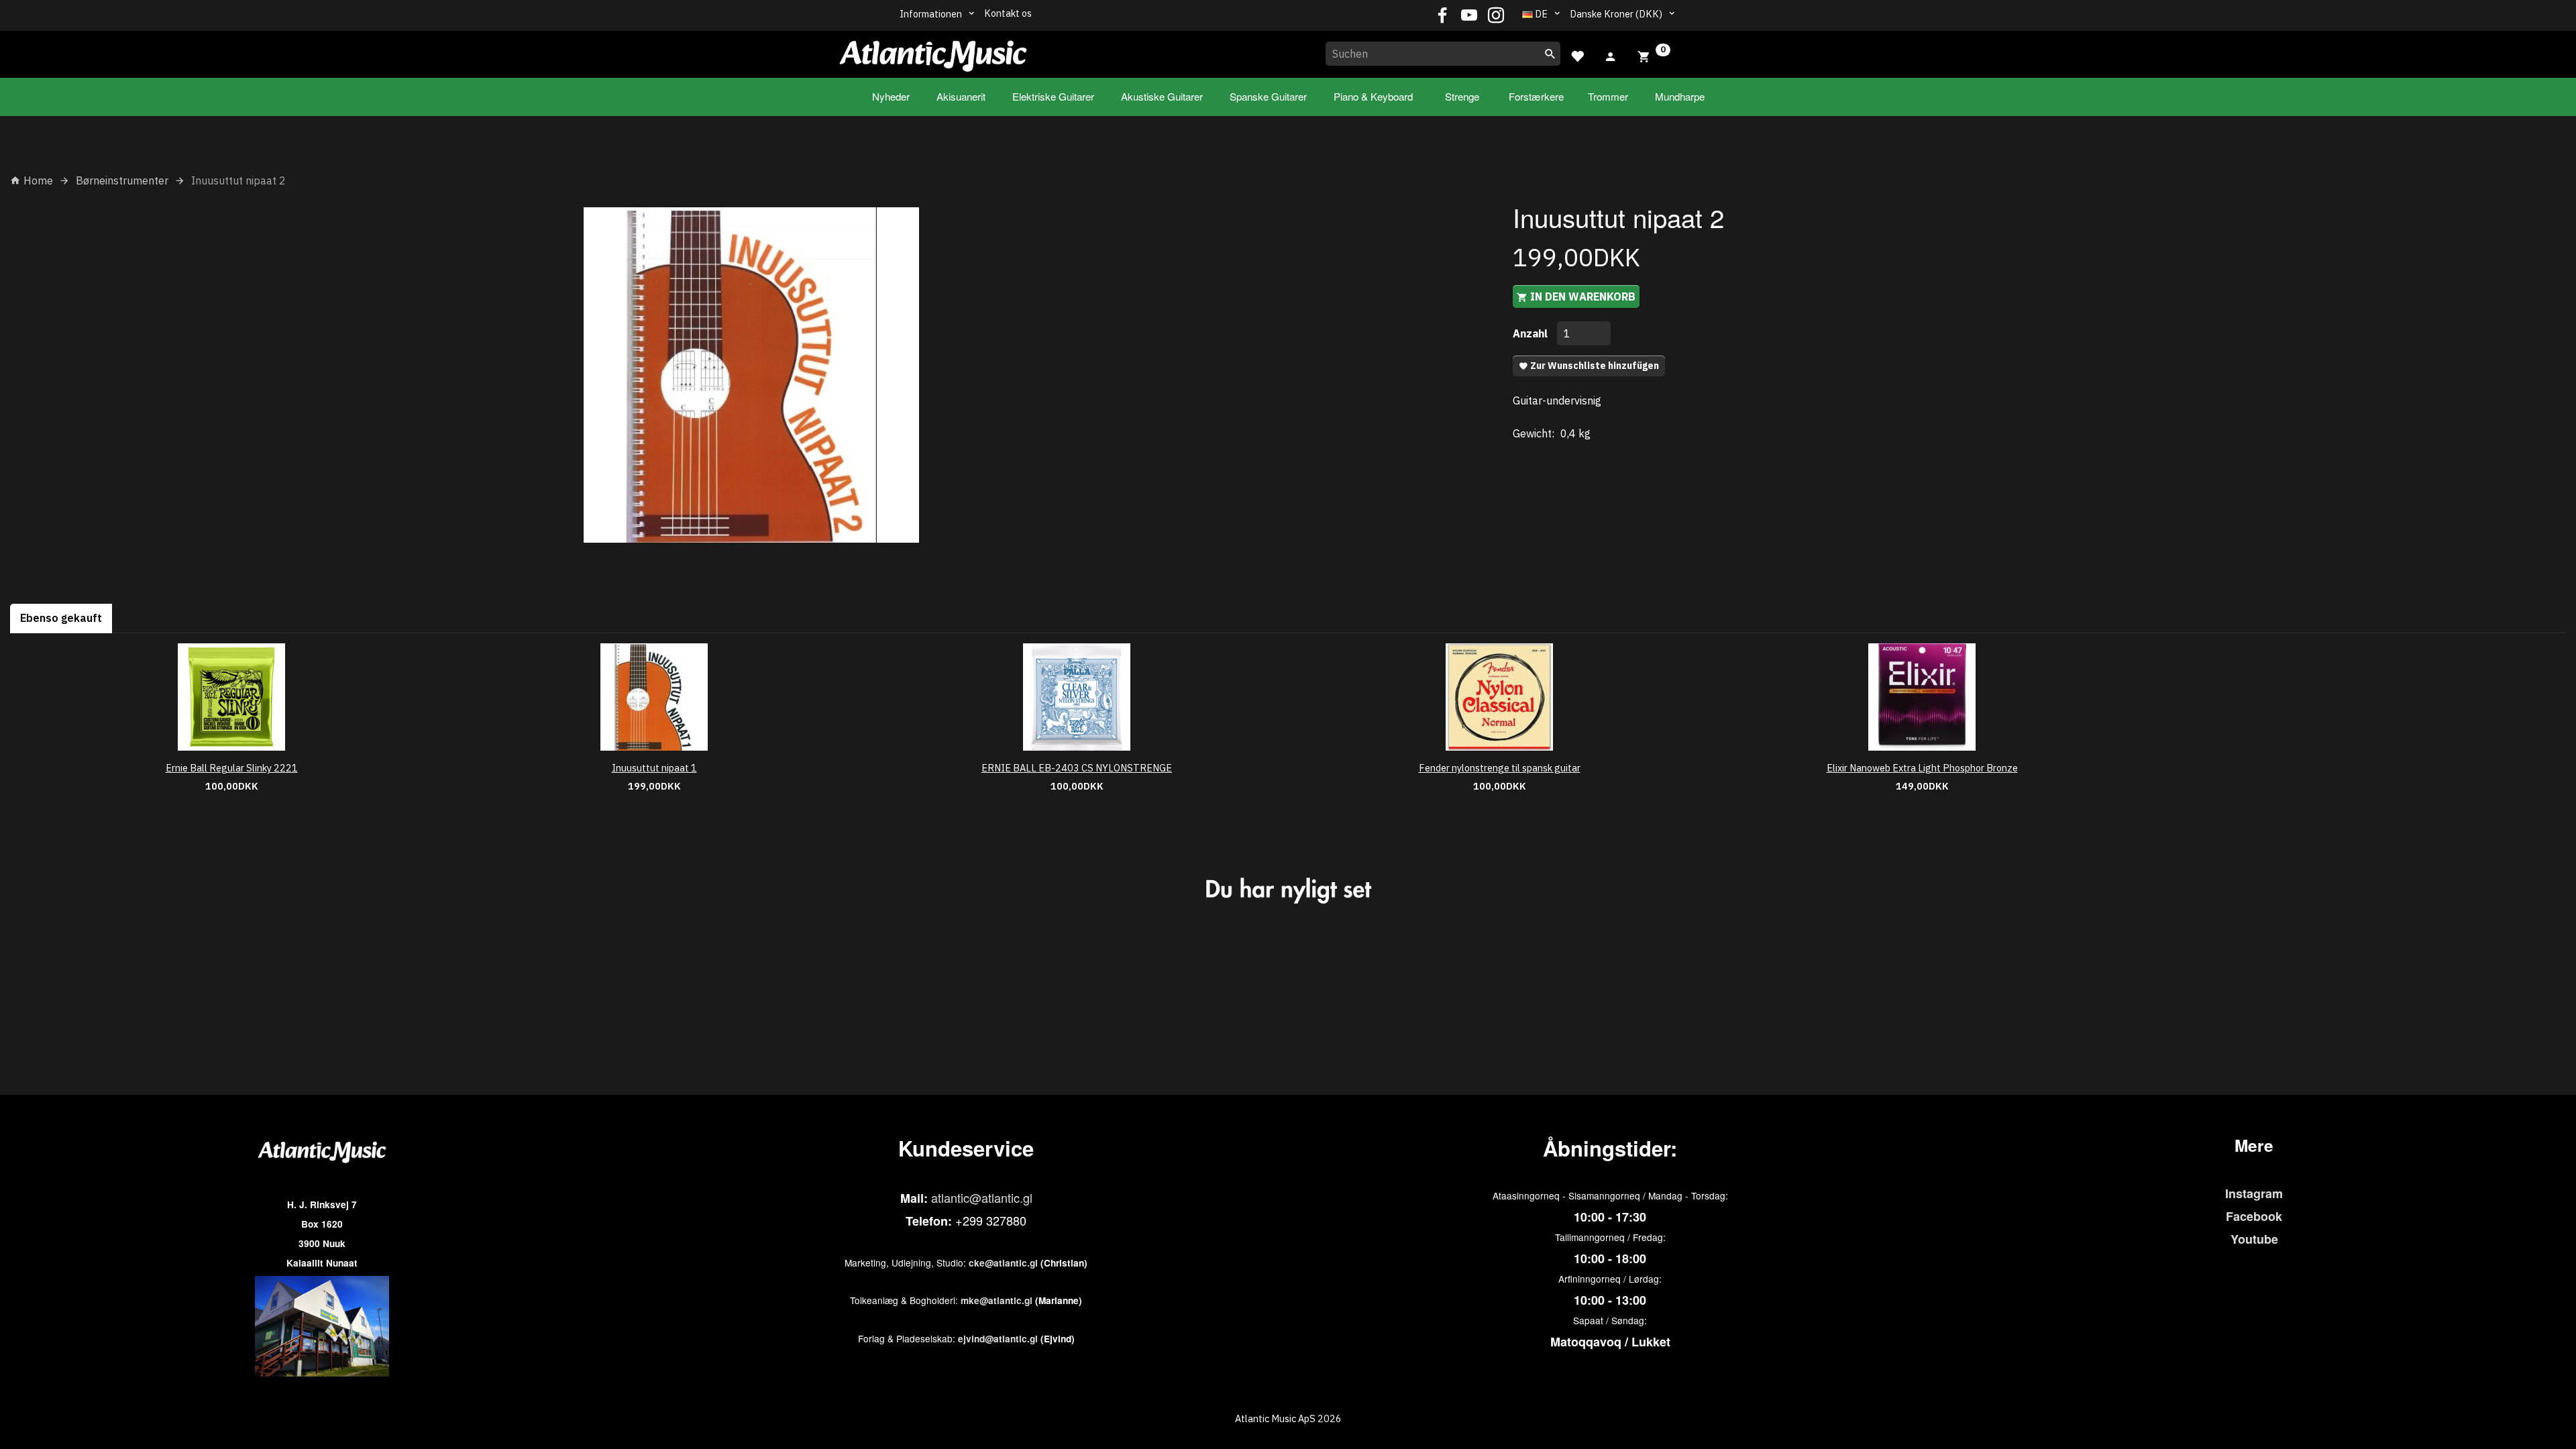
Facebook (2254, 1216)
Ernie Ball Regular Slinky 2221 (232, 768)
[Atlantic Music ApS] (933, 52)
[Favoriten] (1577, 55)
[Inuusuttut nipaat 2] (751, 375)
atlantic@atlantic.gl (982, 1197)
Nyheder (891, 96)
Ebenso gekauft (61, 618)
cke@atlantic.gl (1003, 1263)
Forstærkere (1536, 96)
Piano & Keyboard (1373, 96)
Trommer (1608, 96)
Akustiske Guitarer (1162, 96)
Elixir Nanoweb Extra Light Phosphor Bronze (1922, 768)
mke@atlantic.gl (997, 1300)
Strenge (1462, 96)
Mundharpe (1680, 96)
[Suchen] (1550, 54)
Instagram (2254, 1193)
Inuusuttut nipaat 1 (654, 768)
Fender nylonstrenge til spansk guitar (1500, 768)
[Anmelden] (1611, 55)
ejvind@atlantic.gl (998, 1339)
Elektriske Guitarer (1053, 96)
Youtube (2254, 1239)
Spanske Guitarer (1268, 96)
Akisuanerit (961, 96)
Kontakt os (1008, 13)
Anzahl (1532, 333)
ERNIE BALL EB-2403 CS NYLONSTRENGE (1077, 768)
